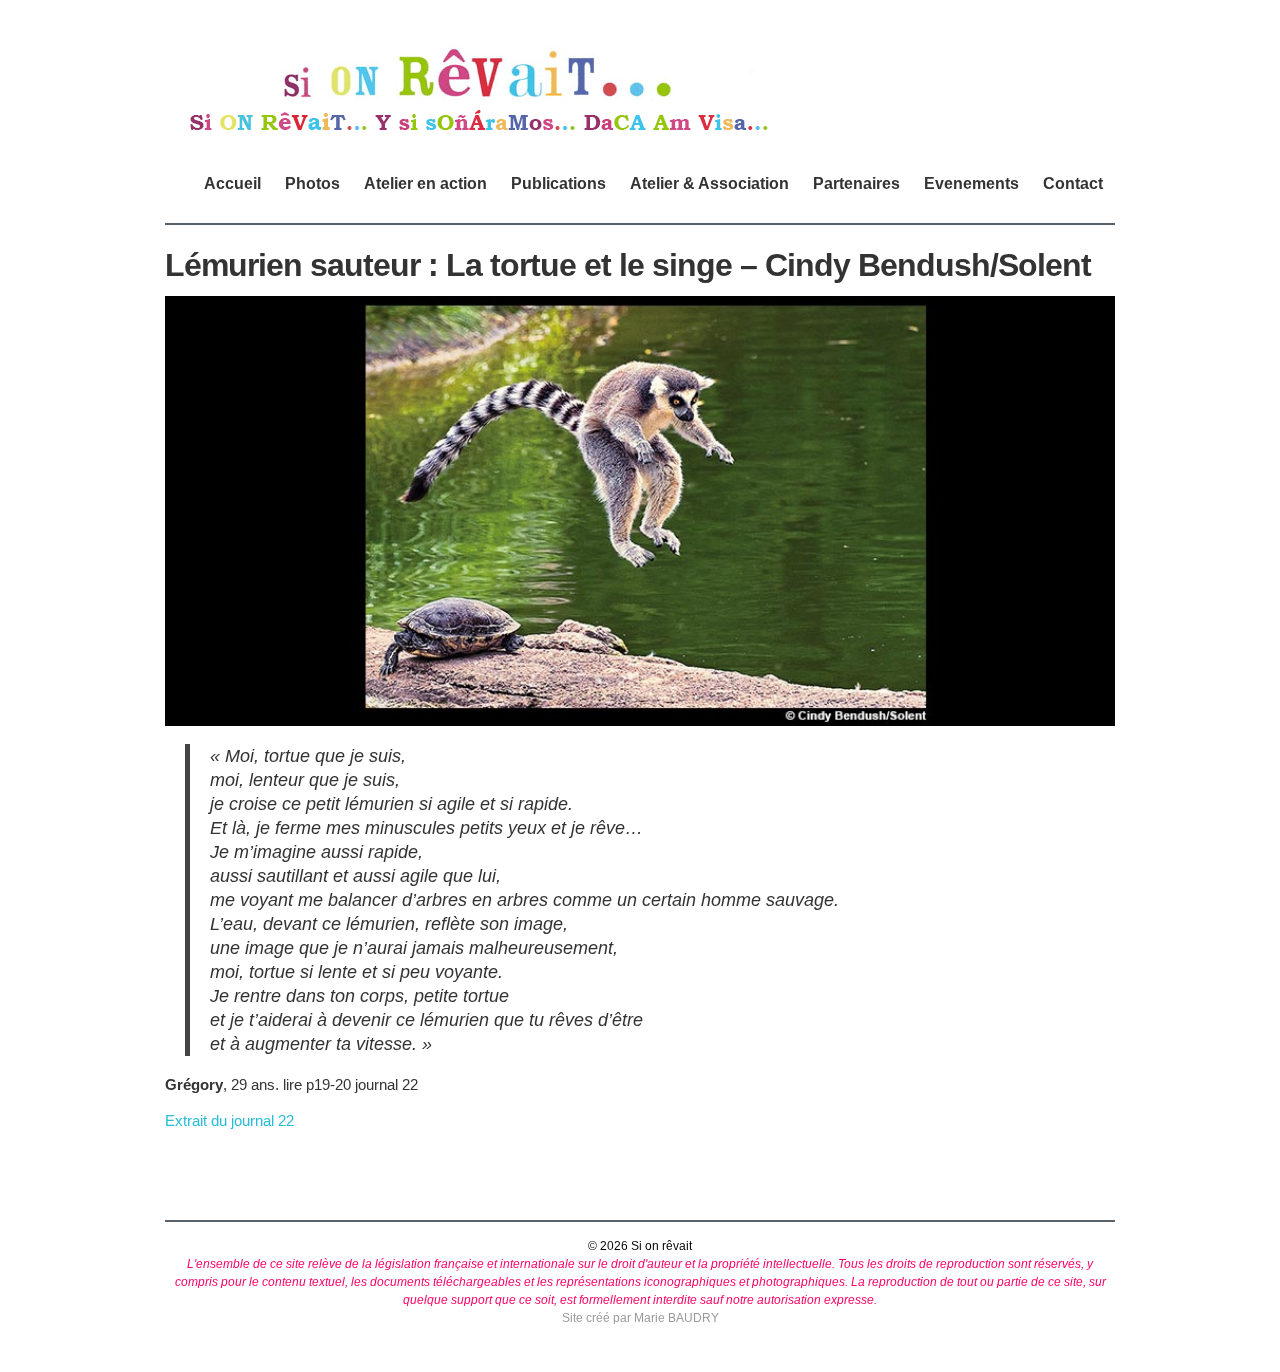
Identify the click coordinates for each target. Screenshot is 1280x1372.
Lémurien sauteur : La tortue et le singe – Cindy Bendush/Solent (628, 265)
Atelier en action (425, 183)
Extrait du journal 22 (229, 1120)
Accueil (232, 183)
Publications (558, 183)
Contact (1073, 183)
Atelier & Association (709, 183)
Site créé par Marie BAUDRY (640, 1318)
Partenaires (856, 183)
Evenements (971, 183)
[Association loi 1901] (476, 133)
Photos (312, 183)
